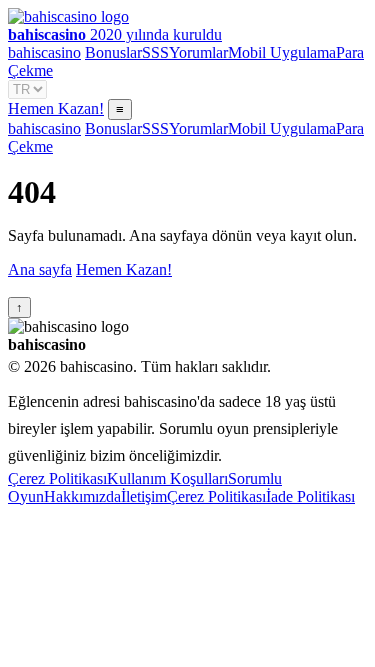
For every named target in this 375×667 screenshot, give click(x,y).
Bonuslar (113, 52)
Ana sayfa (40, 269)
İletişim (144, 496)
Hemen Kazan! (56, 108)
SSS (155, 52)
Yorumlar (198, 52)
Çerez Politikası (57, 478)
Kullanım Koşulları (167, 478)
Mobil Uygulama (282, 52)
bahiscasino (44, 52)
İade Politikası (310, 496)
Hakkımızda (82, 496)
